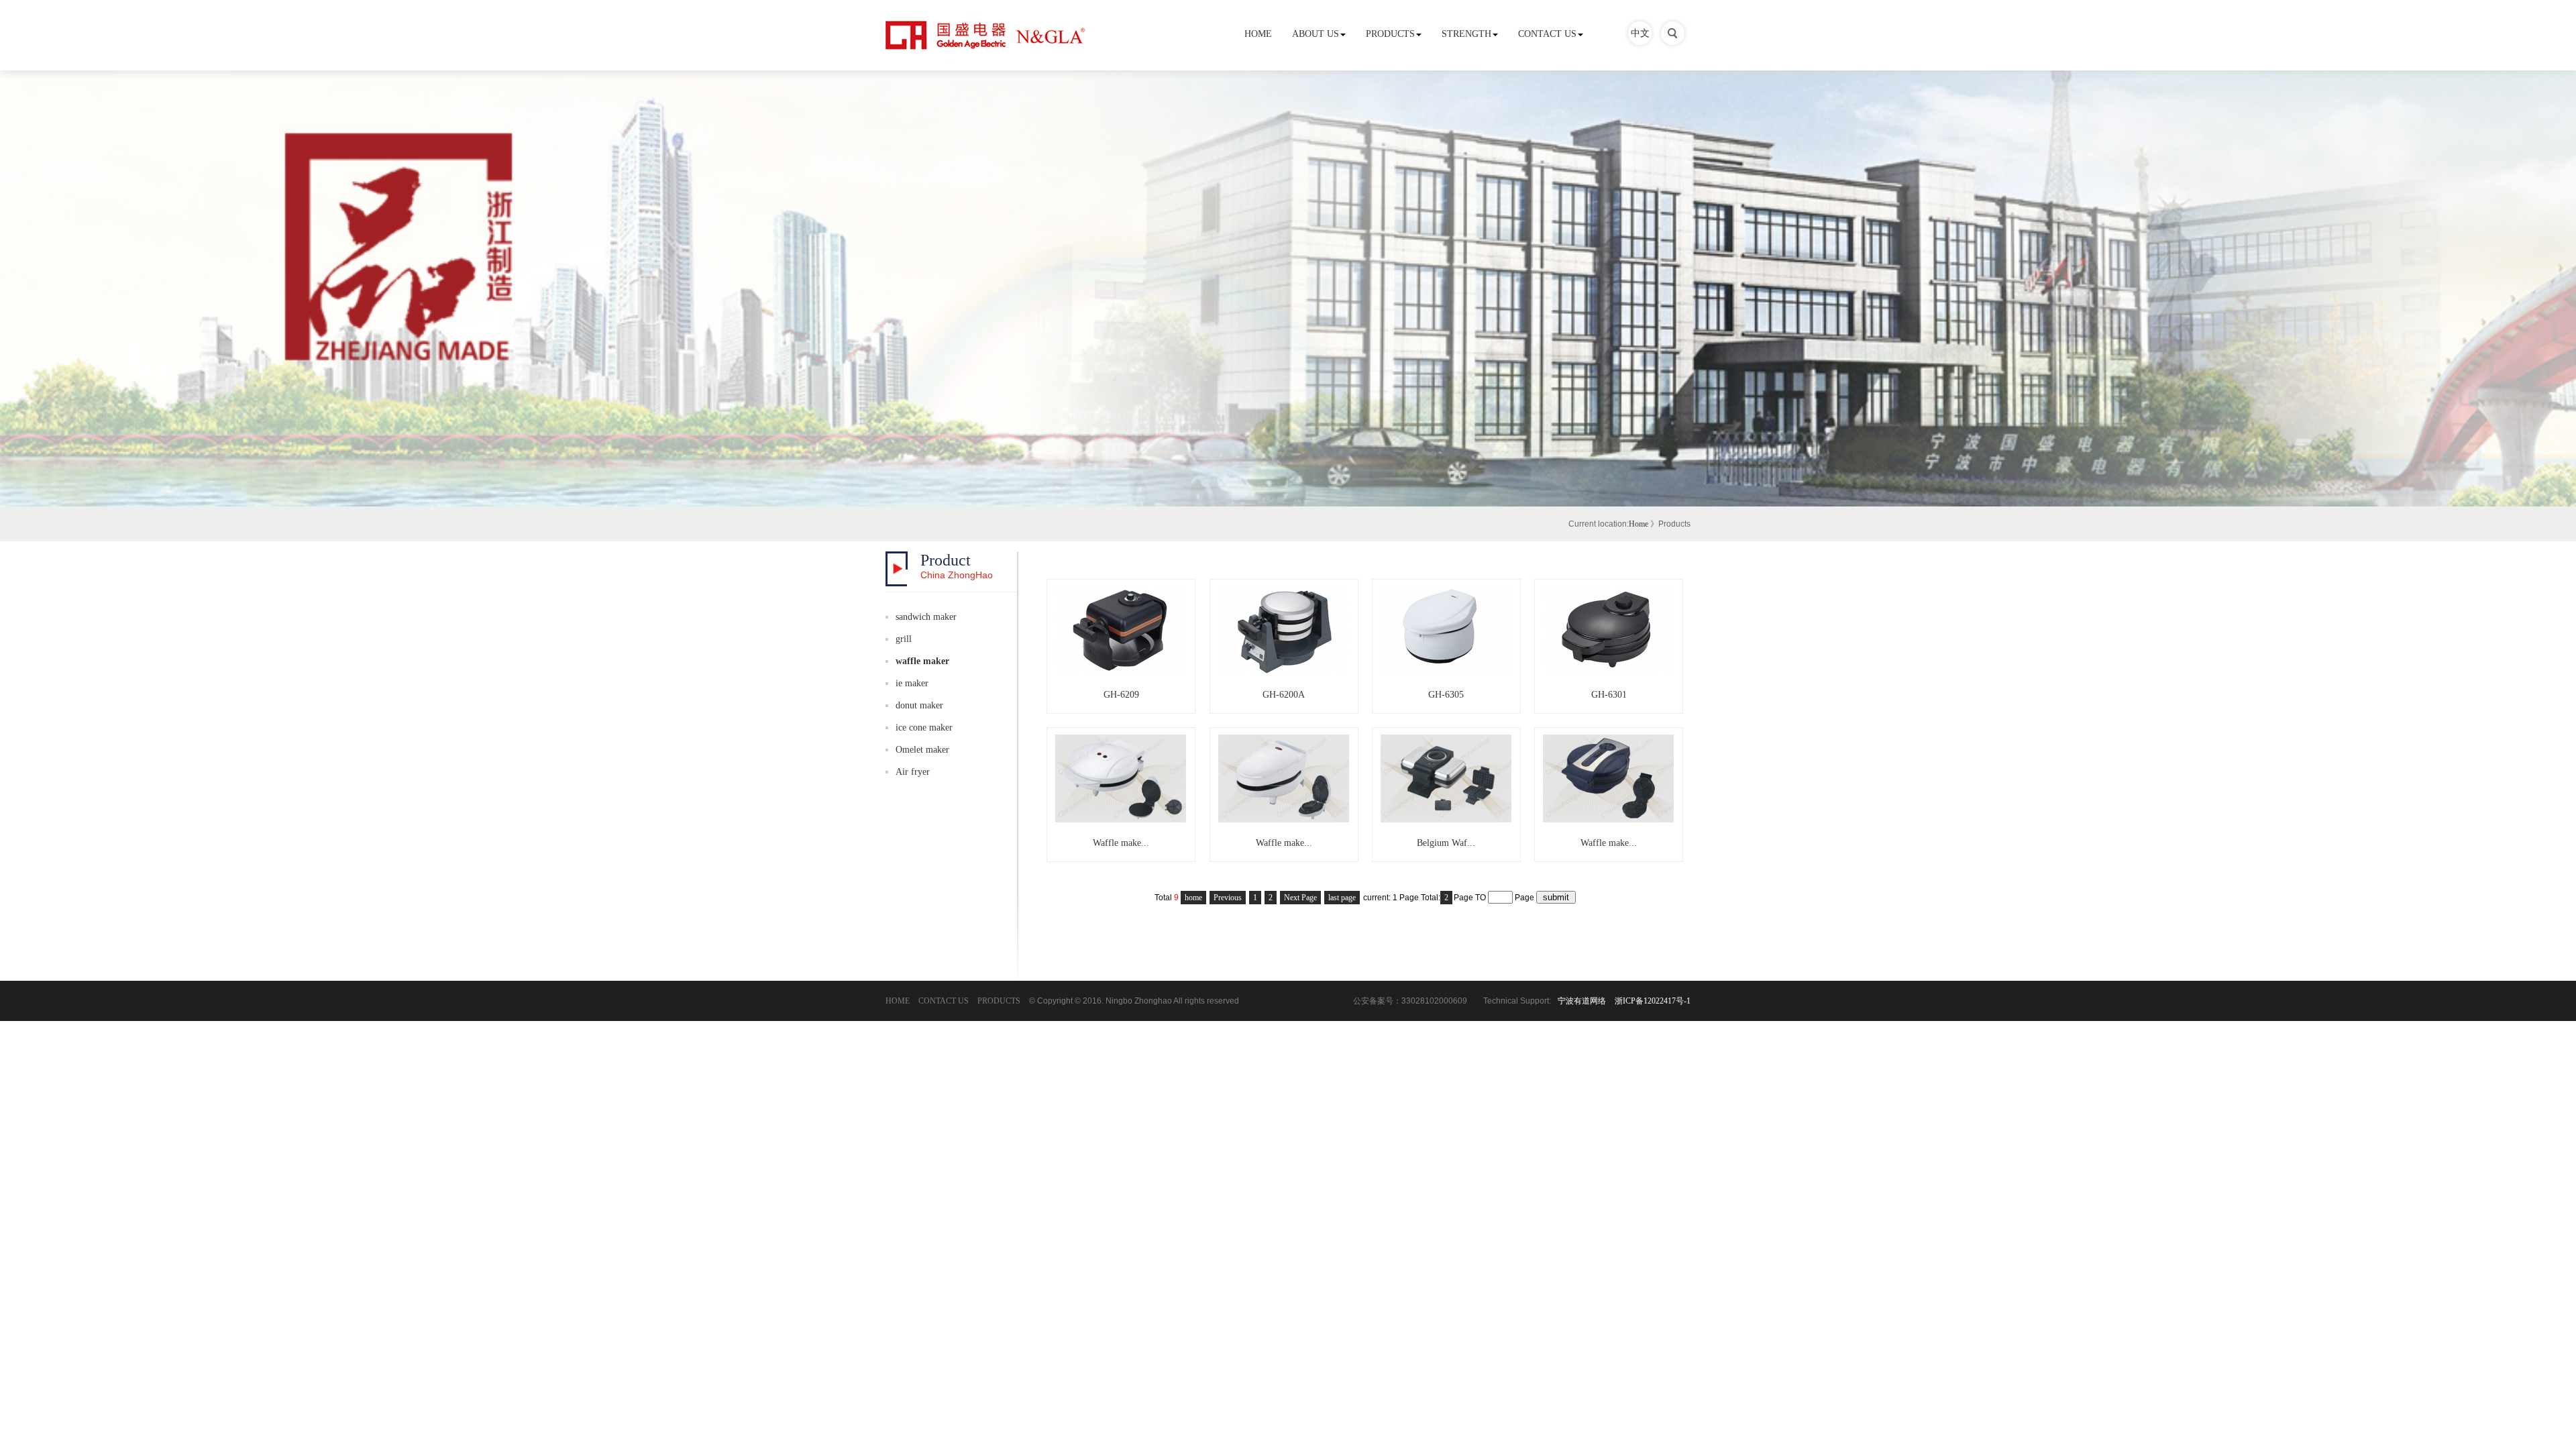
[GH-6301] (1609, 671)
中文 (1640, 33)
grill (904, 639)
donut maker (919, 705)
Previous (1228, 898)
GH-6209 (1121, 695)
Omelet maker (922, 750)
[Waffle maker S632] (1609, 819)
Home (1639, 524)
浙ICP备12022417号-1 (1653, 1001)
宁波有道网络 (1582, 1001)
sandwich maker (926, 617)
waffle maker (922, 661)
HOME (1258, 34)
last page (1342, 898)
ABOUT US (1316, 34)
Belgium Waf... (1446, 843)
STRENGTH (1466, 34)
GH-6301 (1609, 695)
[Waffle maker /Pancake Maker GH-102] (1121, 819)
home (1193, 898)
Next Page (1300, 898)
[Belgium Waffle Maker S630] (1446, 819)
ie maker (912, 683)
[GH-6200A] (1284, 671)
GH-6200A (1284, 695)
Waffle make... (1121, 843)
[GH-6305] (1446, 671)
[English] (1673, 42)
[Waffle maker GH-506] (1284, 819)
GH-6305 (1446, 695)
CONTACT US (1547, 34)
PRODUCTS (1390, 34)
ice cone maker (924, 728)
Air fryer (913, 772)
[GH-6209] (1121, 671)
